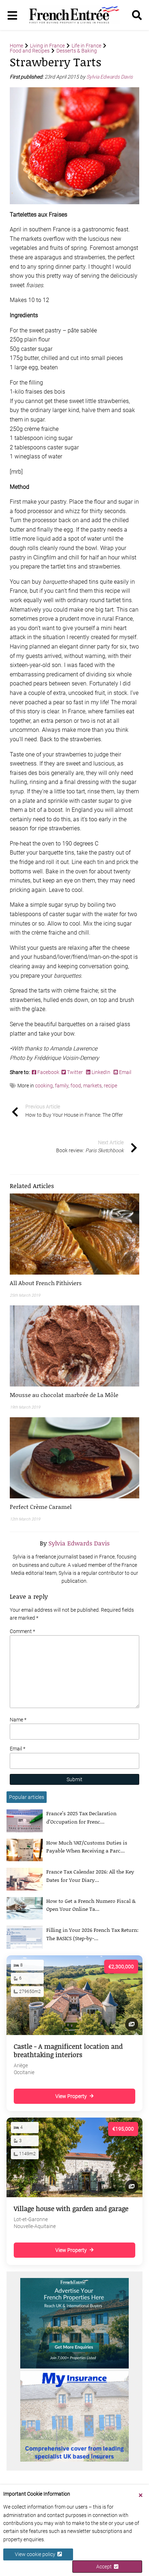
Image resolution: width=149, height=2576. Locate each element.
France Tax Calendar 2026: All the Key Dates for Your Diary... (90, 1876)
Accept (105, 2567)
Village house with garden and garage (71, 2208)
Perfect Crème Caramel (41, 1507)
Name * (18, 1720)
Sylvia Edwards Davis (110, 77)
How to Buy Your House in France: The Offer (74, 1111)
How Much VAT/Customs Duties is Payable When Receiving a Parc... (87, 1847)
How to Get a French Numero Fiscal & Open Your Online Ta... (91, 1905)
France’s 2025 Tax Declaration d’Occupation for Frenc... (81, 1817)
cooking (44, 1086)
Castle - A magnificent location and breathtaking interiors (68, 2050)
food (76, 1086)
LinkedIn (101, 1072)
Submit (74, 1779)
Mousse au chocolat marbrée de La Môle (64, 1395)
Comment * (22, 1631)
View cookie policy (36, 2554)
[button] (74, 1283)
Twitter (75, 1072)
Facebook (49, 1072)
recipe (110, 1086)
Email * (18, 1749)
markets (92, 1086)
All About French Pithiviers (46, 1283)
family (62, 1086)
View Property (71, 2096)
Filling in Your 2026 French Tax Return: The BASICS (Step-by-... (92, 1934)
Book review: (90, 1146)
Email (125, 1072)
